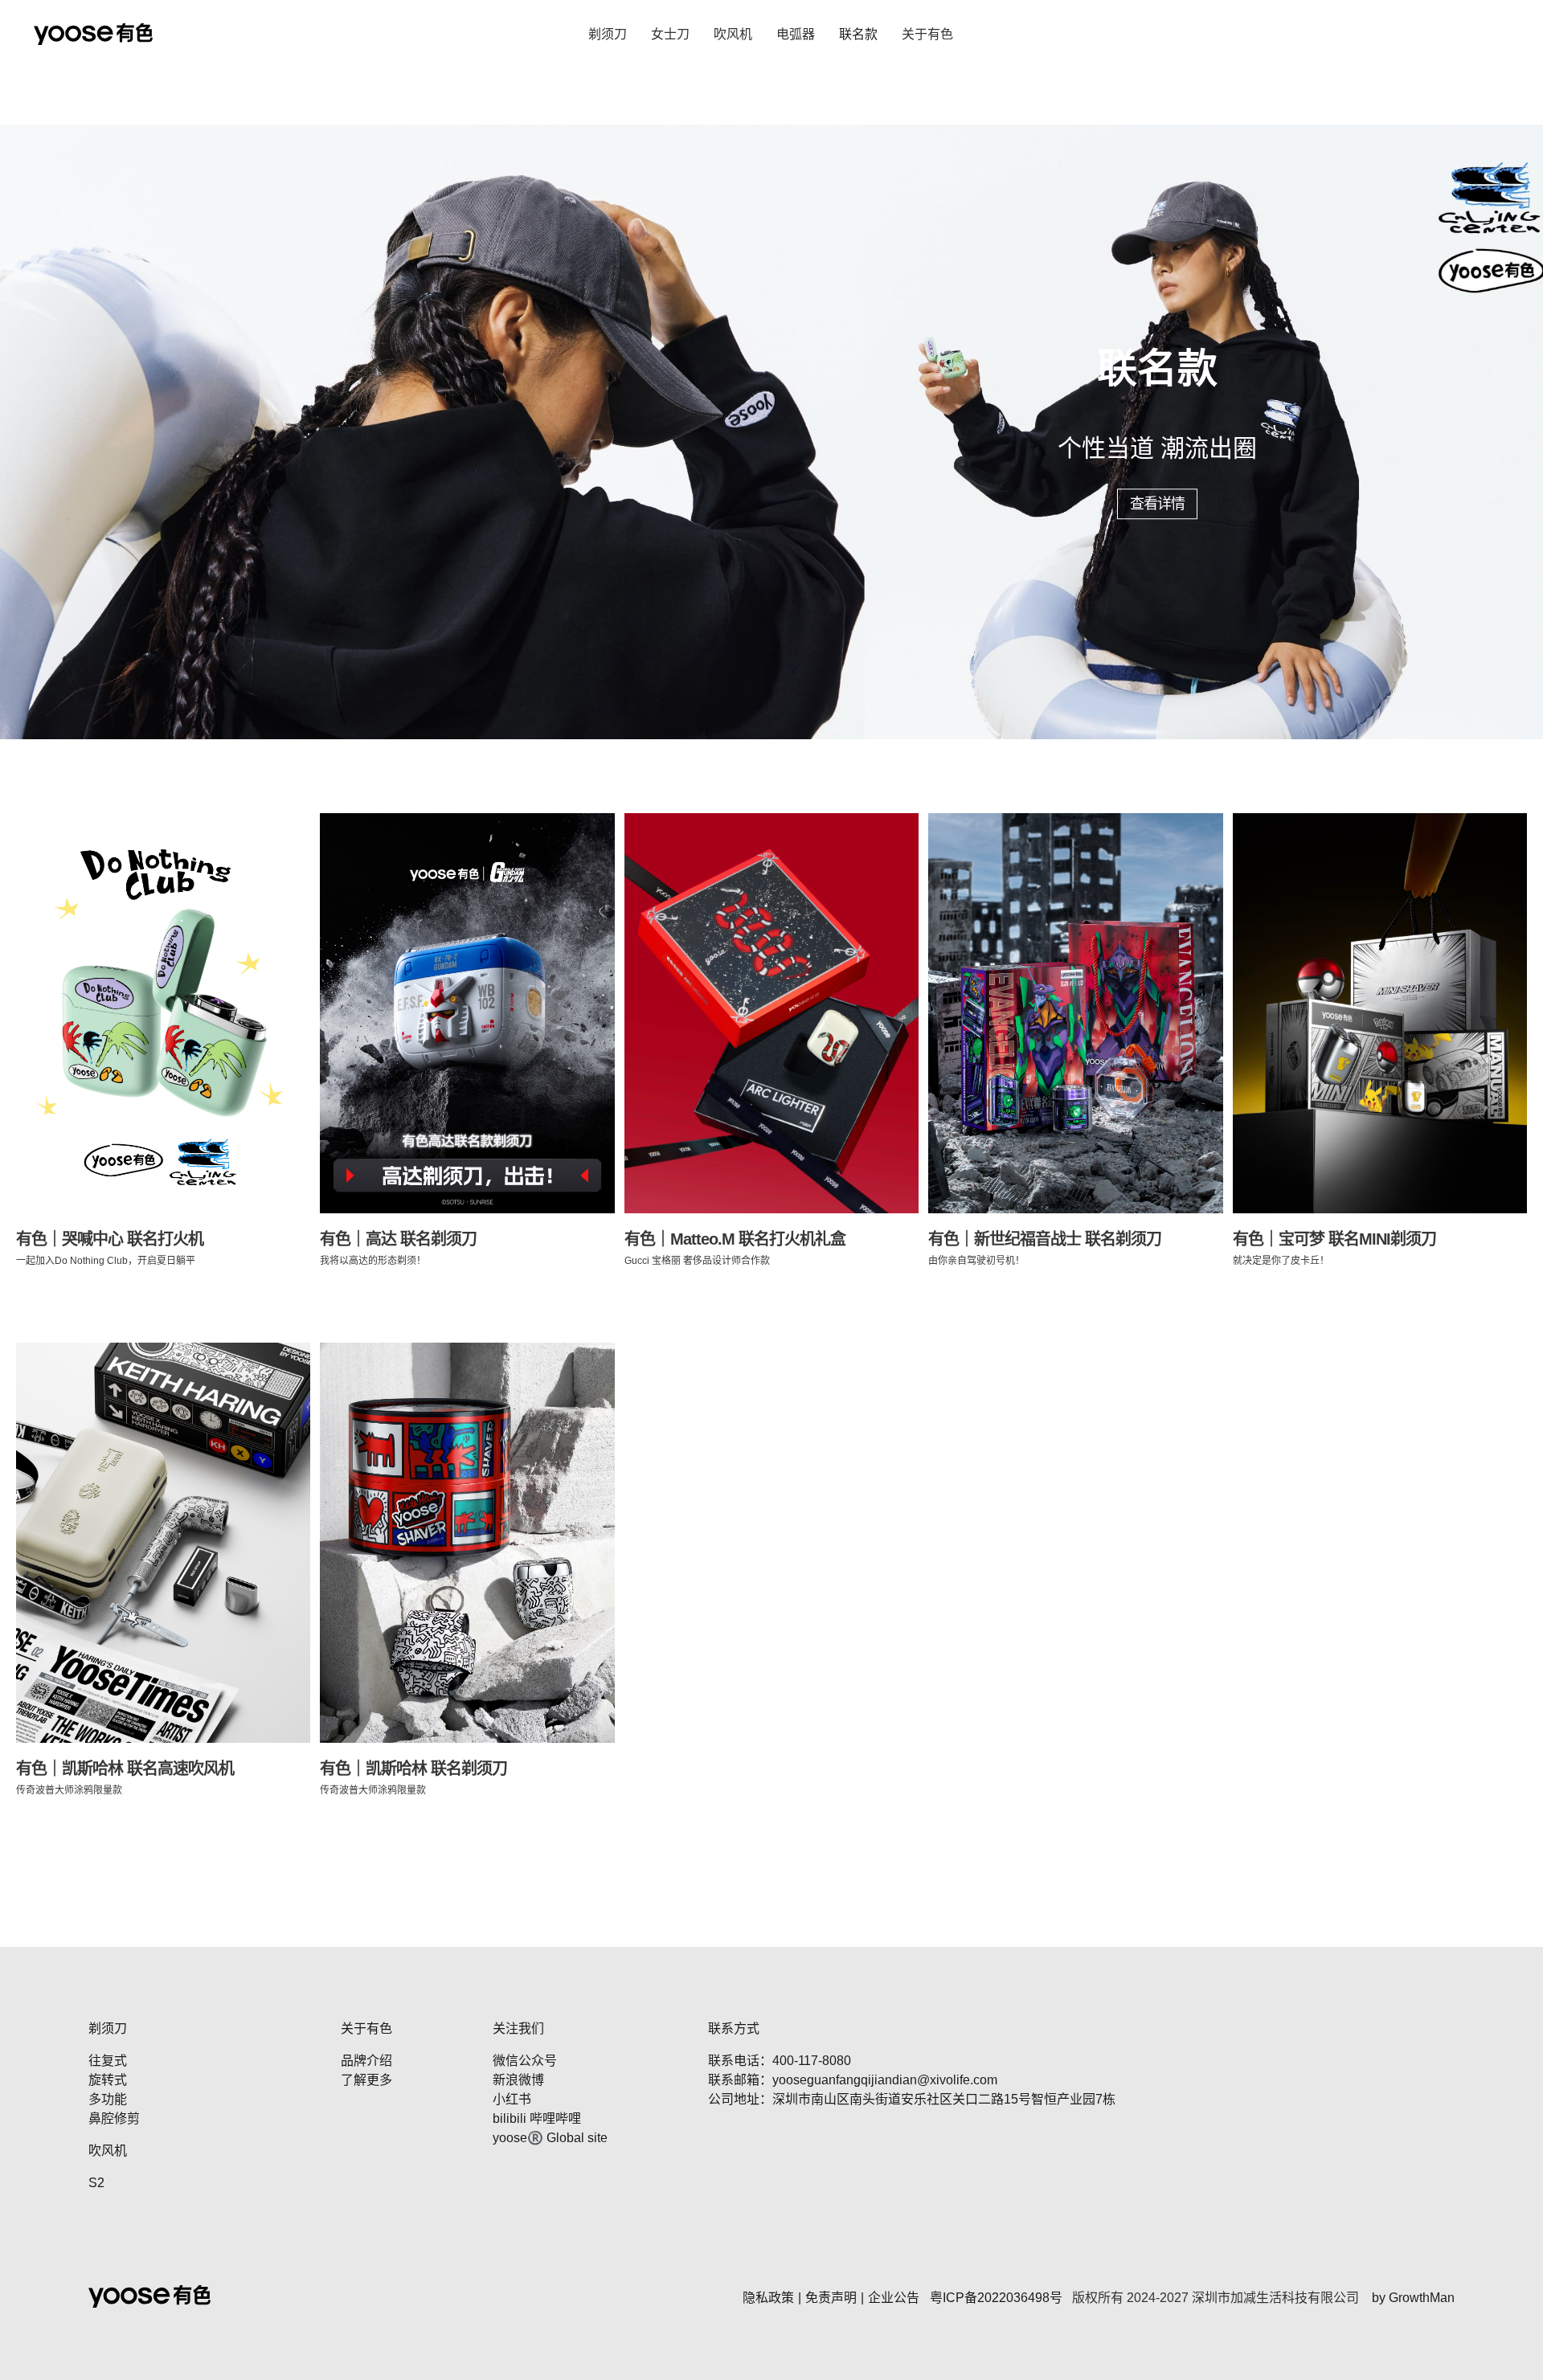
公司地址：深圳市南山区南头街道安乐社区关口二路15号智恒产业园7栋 (912, 2099)
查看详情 (1157, 504)
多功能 (108, 2099)
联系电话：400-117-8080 (780, 2061)
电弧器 (796, 34)
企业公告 (894, 2298)
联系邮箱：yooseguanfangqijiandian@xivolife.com (853, 2080)
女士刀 (670, 34)
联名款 (858, 34)
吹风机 (733, 34)
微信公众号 (525, 2061)
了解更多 (366, 2080)
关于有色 (927, 34)
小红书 (512, 2099)
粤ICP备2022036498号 (996, 2298)
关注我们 (518, 2028)
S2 (96, 2183)
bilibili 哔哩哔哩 (537, 2118)
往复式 (108, 2061)
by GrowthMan (1413, 2298)
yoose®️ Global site (550, 2138)
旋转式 (108, 2080)
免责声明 (831, 2298)
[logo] (93, 34)
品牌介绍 (366, 2061)
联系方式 (734, 2028)
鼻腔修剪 (114, 2118)
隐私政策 (768, 2298)
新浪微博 (518, 2080)
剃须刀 (608, 34)
